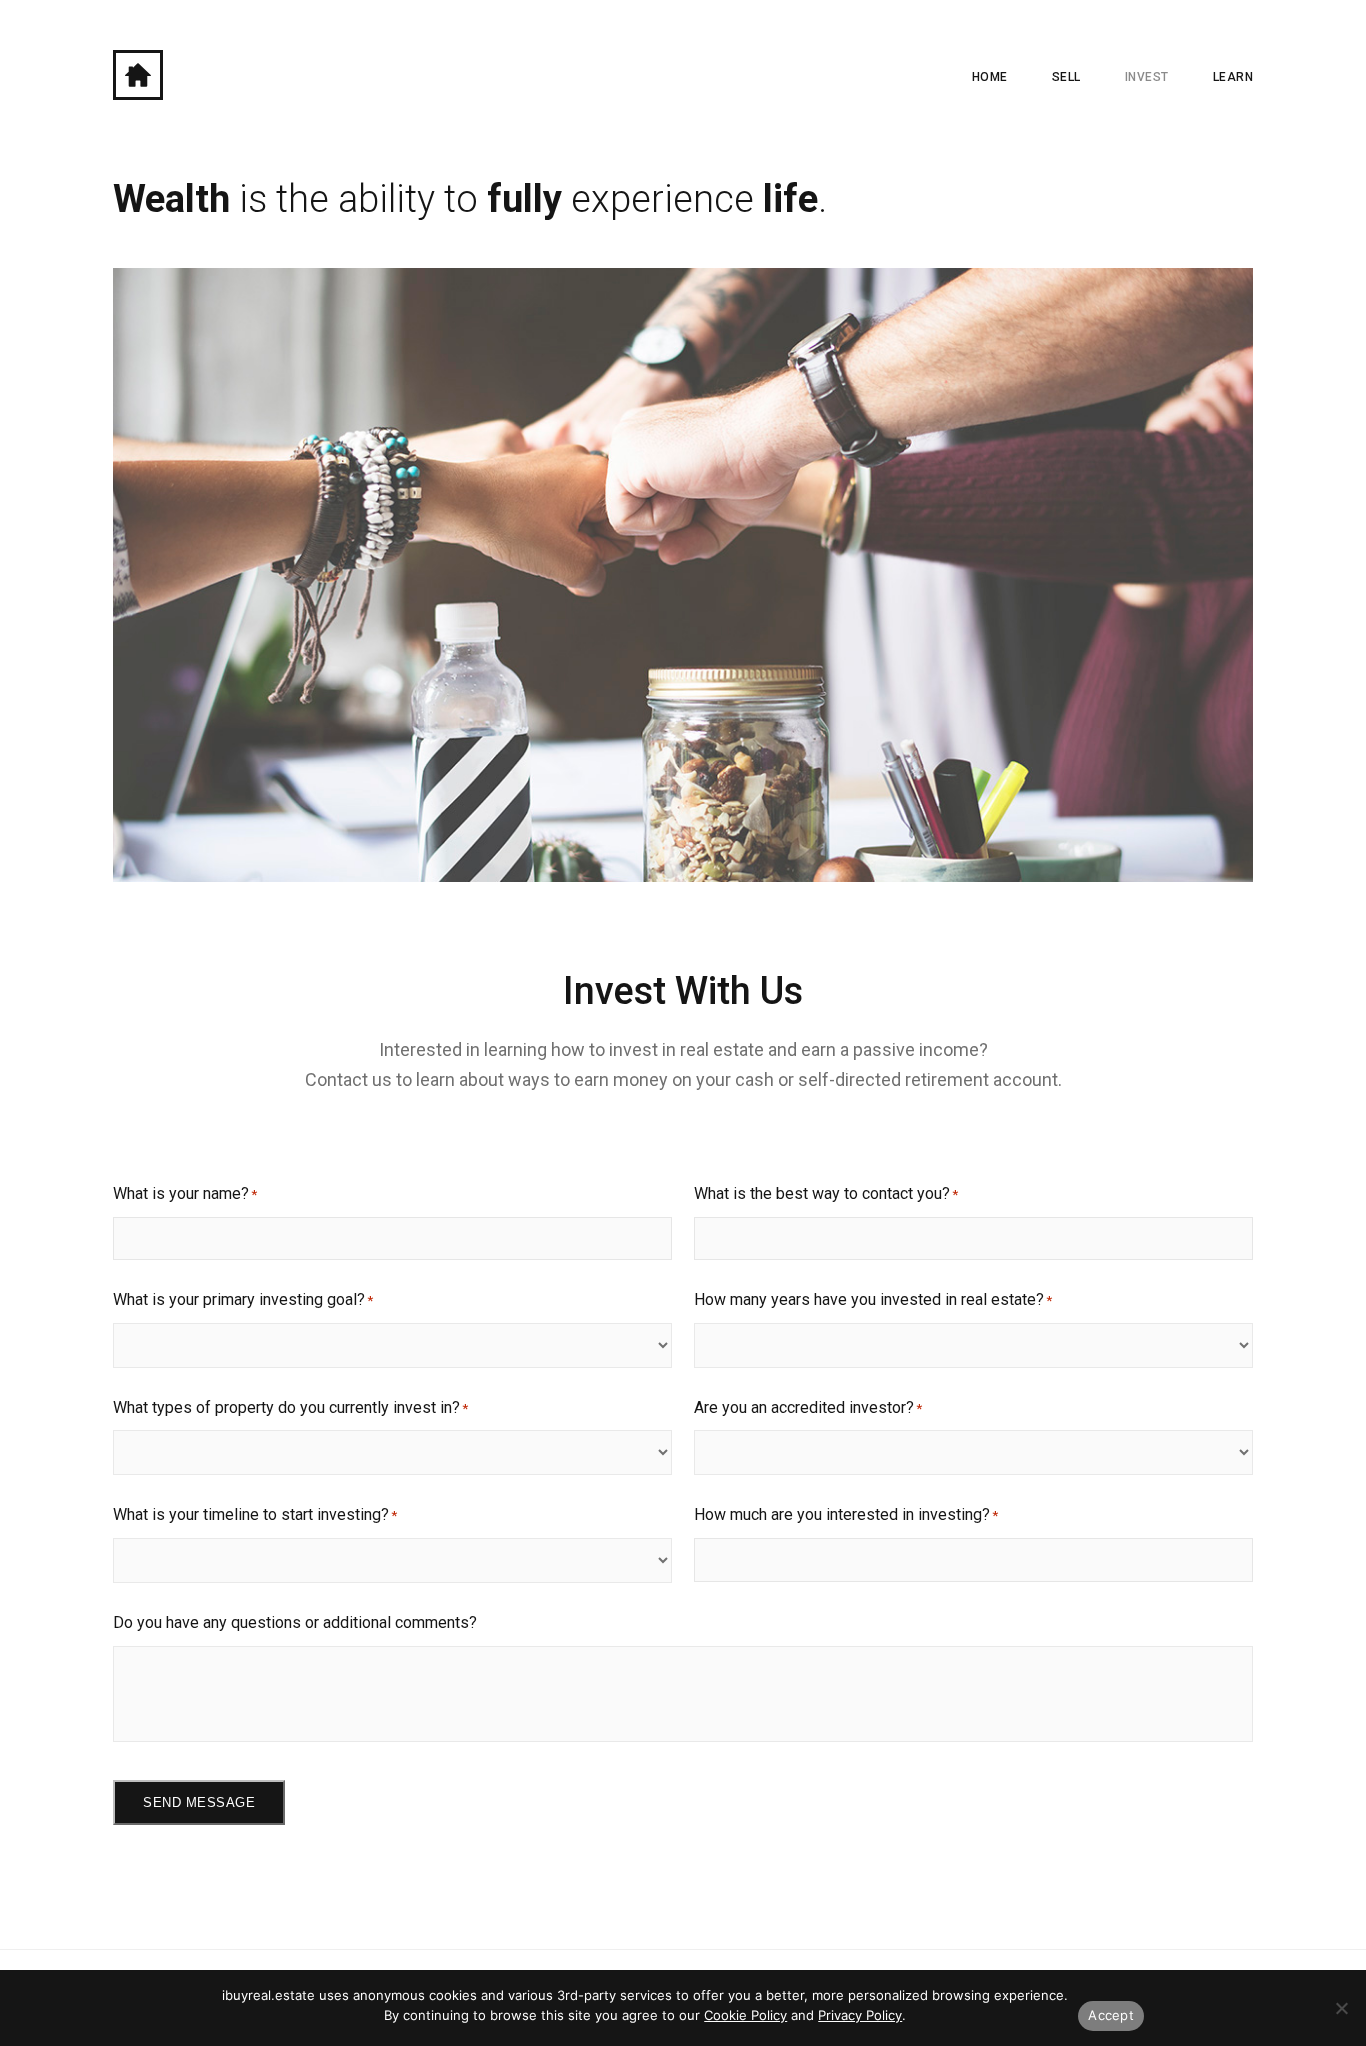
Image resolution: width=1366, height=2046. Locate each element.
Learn (1233, 77)
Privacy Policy (860, 2015)
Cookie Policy (745, 2015)
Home (990, 77)
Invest (1147, 77)
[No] (1341, 2008)
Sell (1066, 77)
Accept (1111, 2015)
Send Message (199, 1802)
